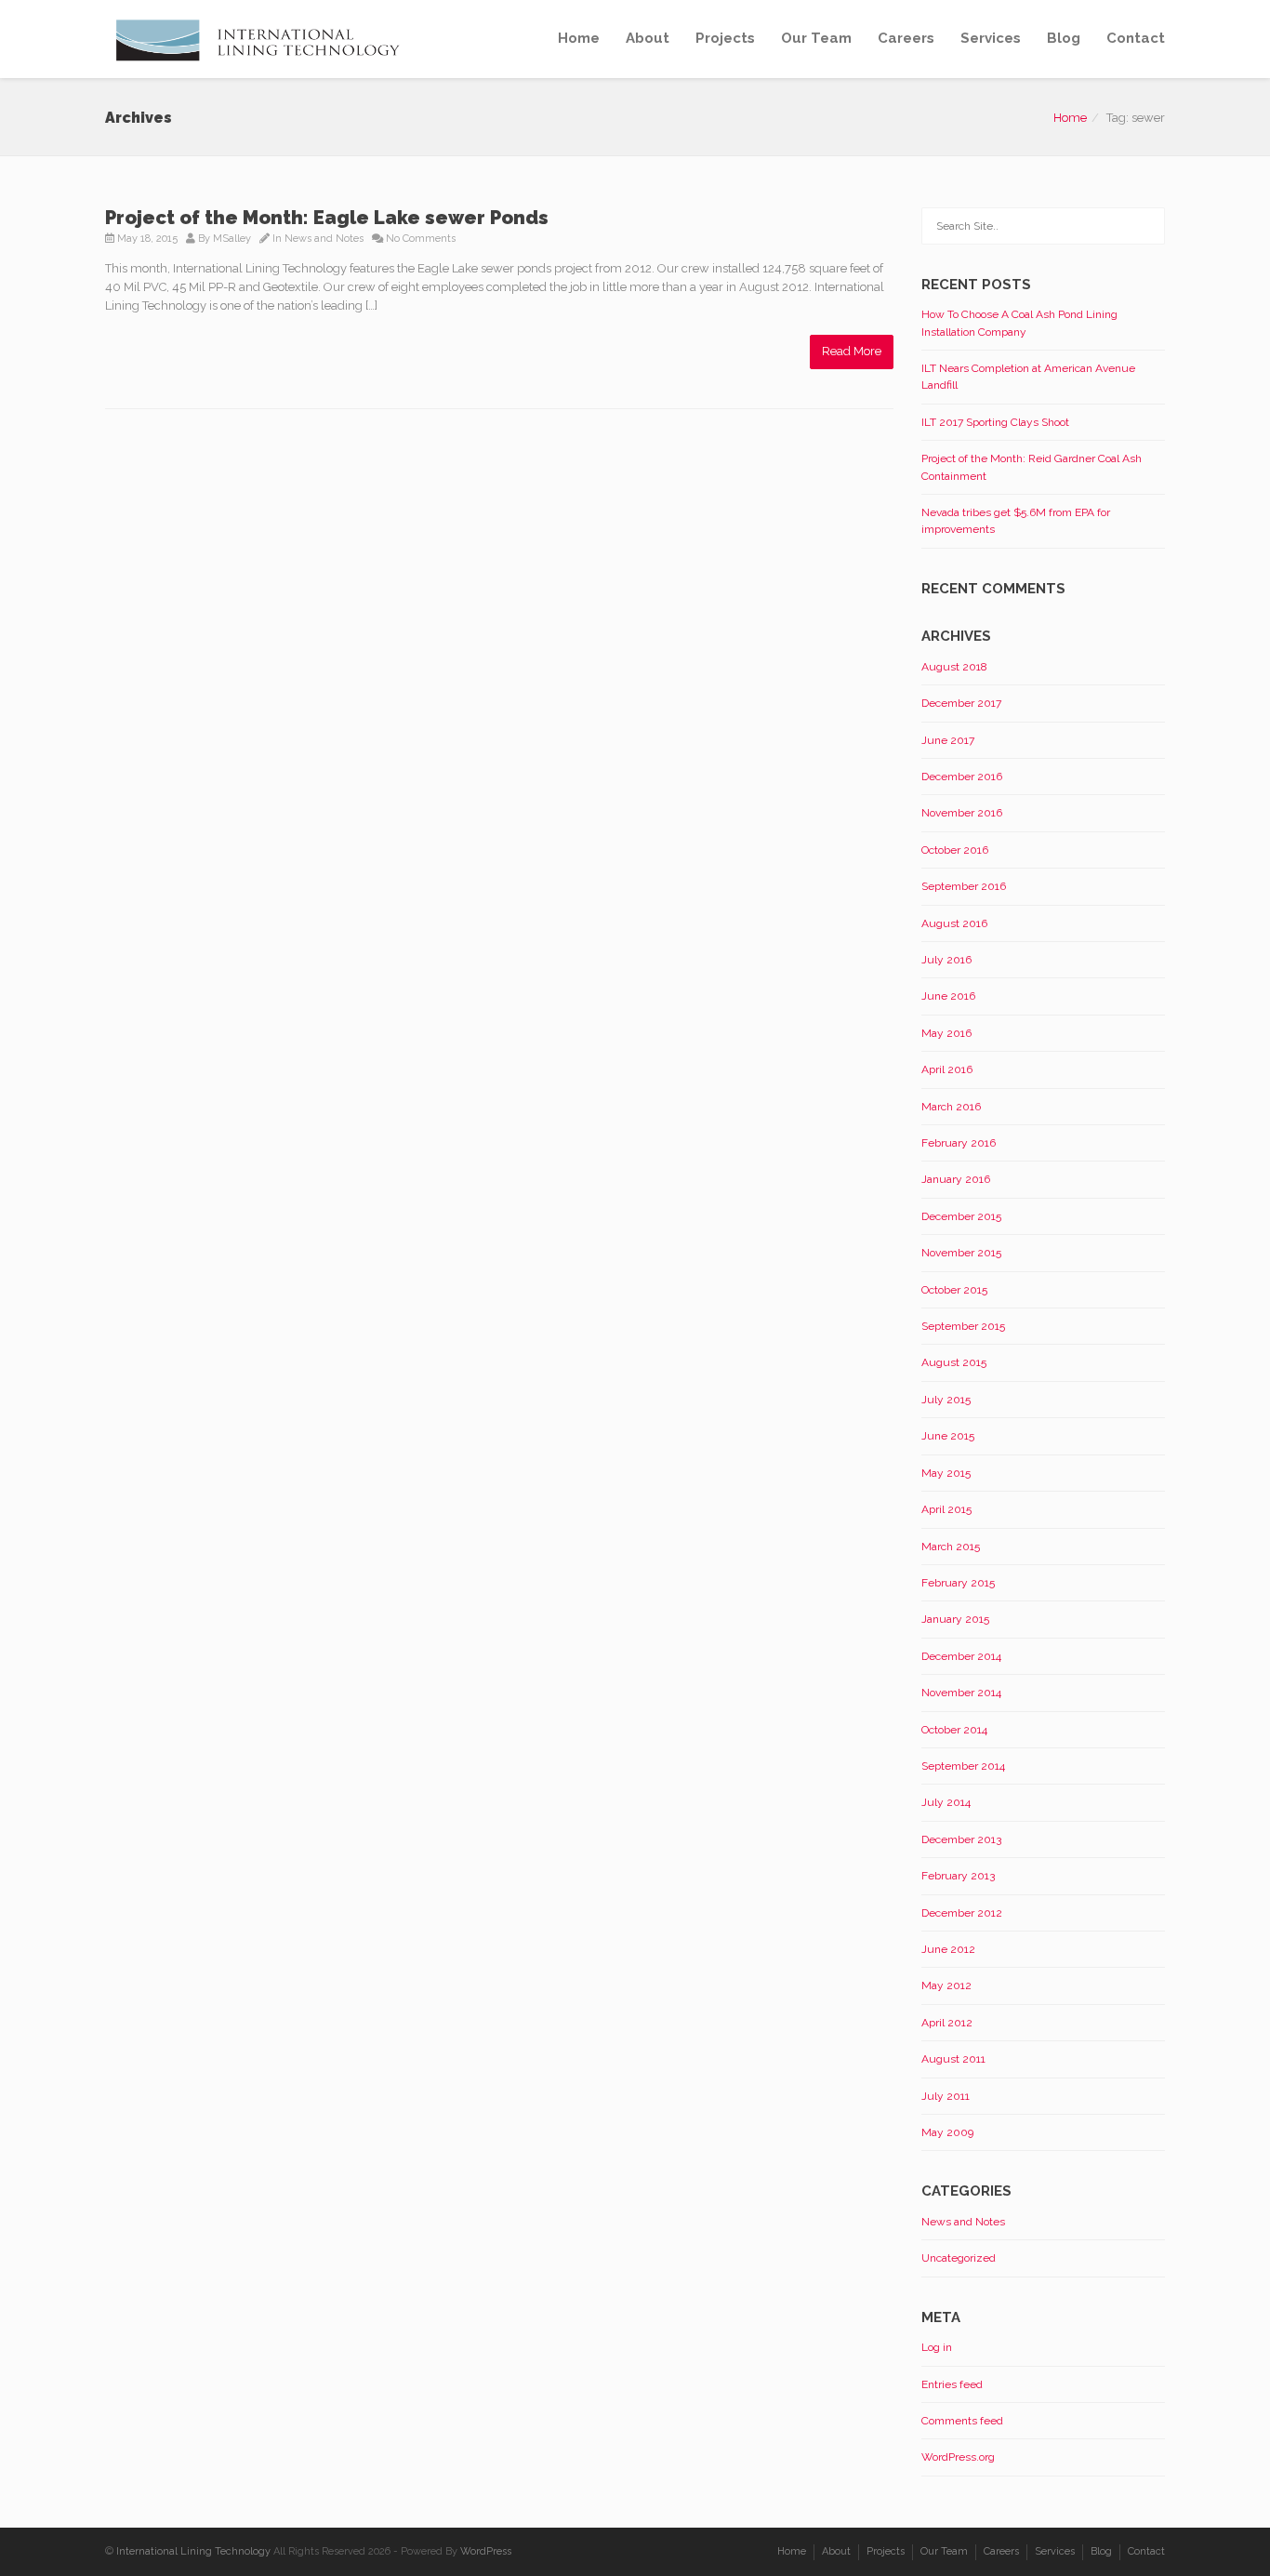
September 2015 (963, 1326)
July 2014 (946, 1802)
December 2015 (961, 1216)
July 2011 (946, 2096)
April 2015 (946, 1509)
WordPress (486, 2551)
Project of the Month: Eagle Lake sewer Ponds (327, 218)
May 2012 (946, 1985)
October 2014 (954, 1730)
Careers (906, 38)
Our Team (816, 38)
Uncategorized (959, 2258)
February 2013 (958, 1876)
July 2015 (946, 1400)
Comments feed (962, 2421)
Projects (725, 38)
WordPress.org (958, 2457)
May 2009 (947, 2132)
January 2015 (955, 1619)
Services (991, 38)
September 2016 (964, 886)
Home (579, 38)
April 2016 (947, 1069)
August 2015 (954, 1362)
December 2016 (962, 777)
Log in (937, 2347)
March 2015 (951, 1547)
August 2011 (953, 2059)
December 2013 (961, 1839)
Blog (1064, 38)
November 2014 (961, 1693)
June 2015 (948, 1436)
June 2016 (948, 996)
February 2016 (959, 1143)
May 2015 (946, 1473)
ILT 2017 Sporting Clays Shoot (995, 422)
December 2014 (961, 1656)
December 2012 (962, 1913)
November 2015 (961, 1253)
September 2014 (963, 1766)
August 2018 (954, 667)
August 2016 (954, 923)
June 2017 (948, 740)
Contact (1136, 38)
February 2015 (958, 1583)
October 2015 (954, 1290)
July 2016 (946, 960)
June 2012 (948, 1949)
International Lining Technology (193, 2551)
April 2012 (947, 2023)
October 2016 (955, 850)
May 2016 (946, 1033)
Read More (852, 351)
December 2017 (961, 703)
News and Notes (324, 239)
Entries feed (952, 2384)
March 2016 (951, 1107)
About (648, 38)
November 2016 (962, 813)
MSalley (232, 239)
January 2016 (956, 1179)
